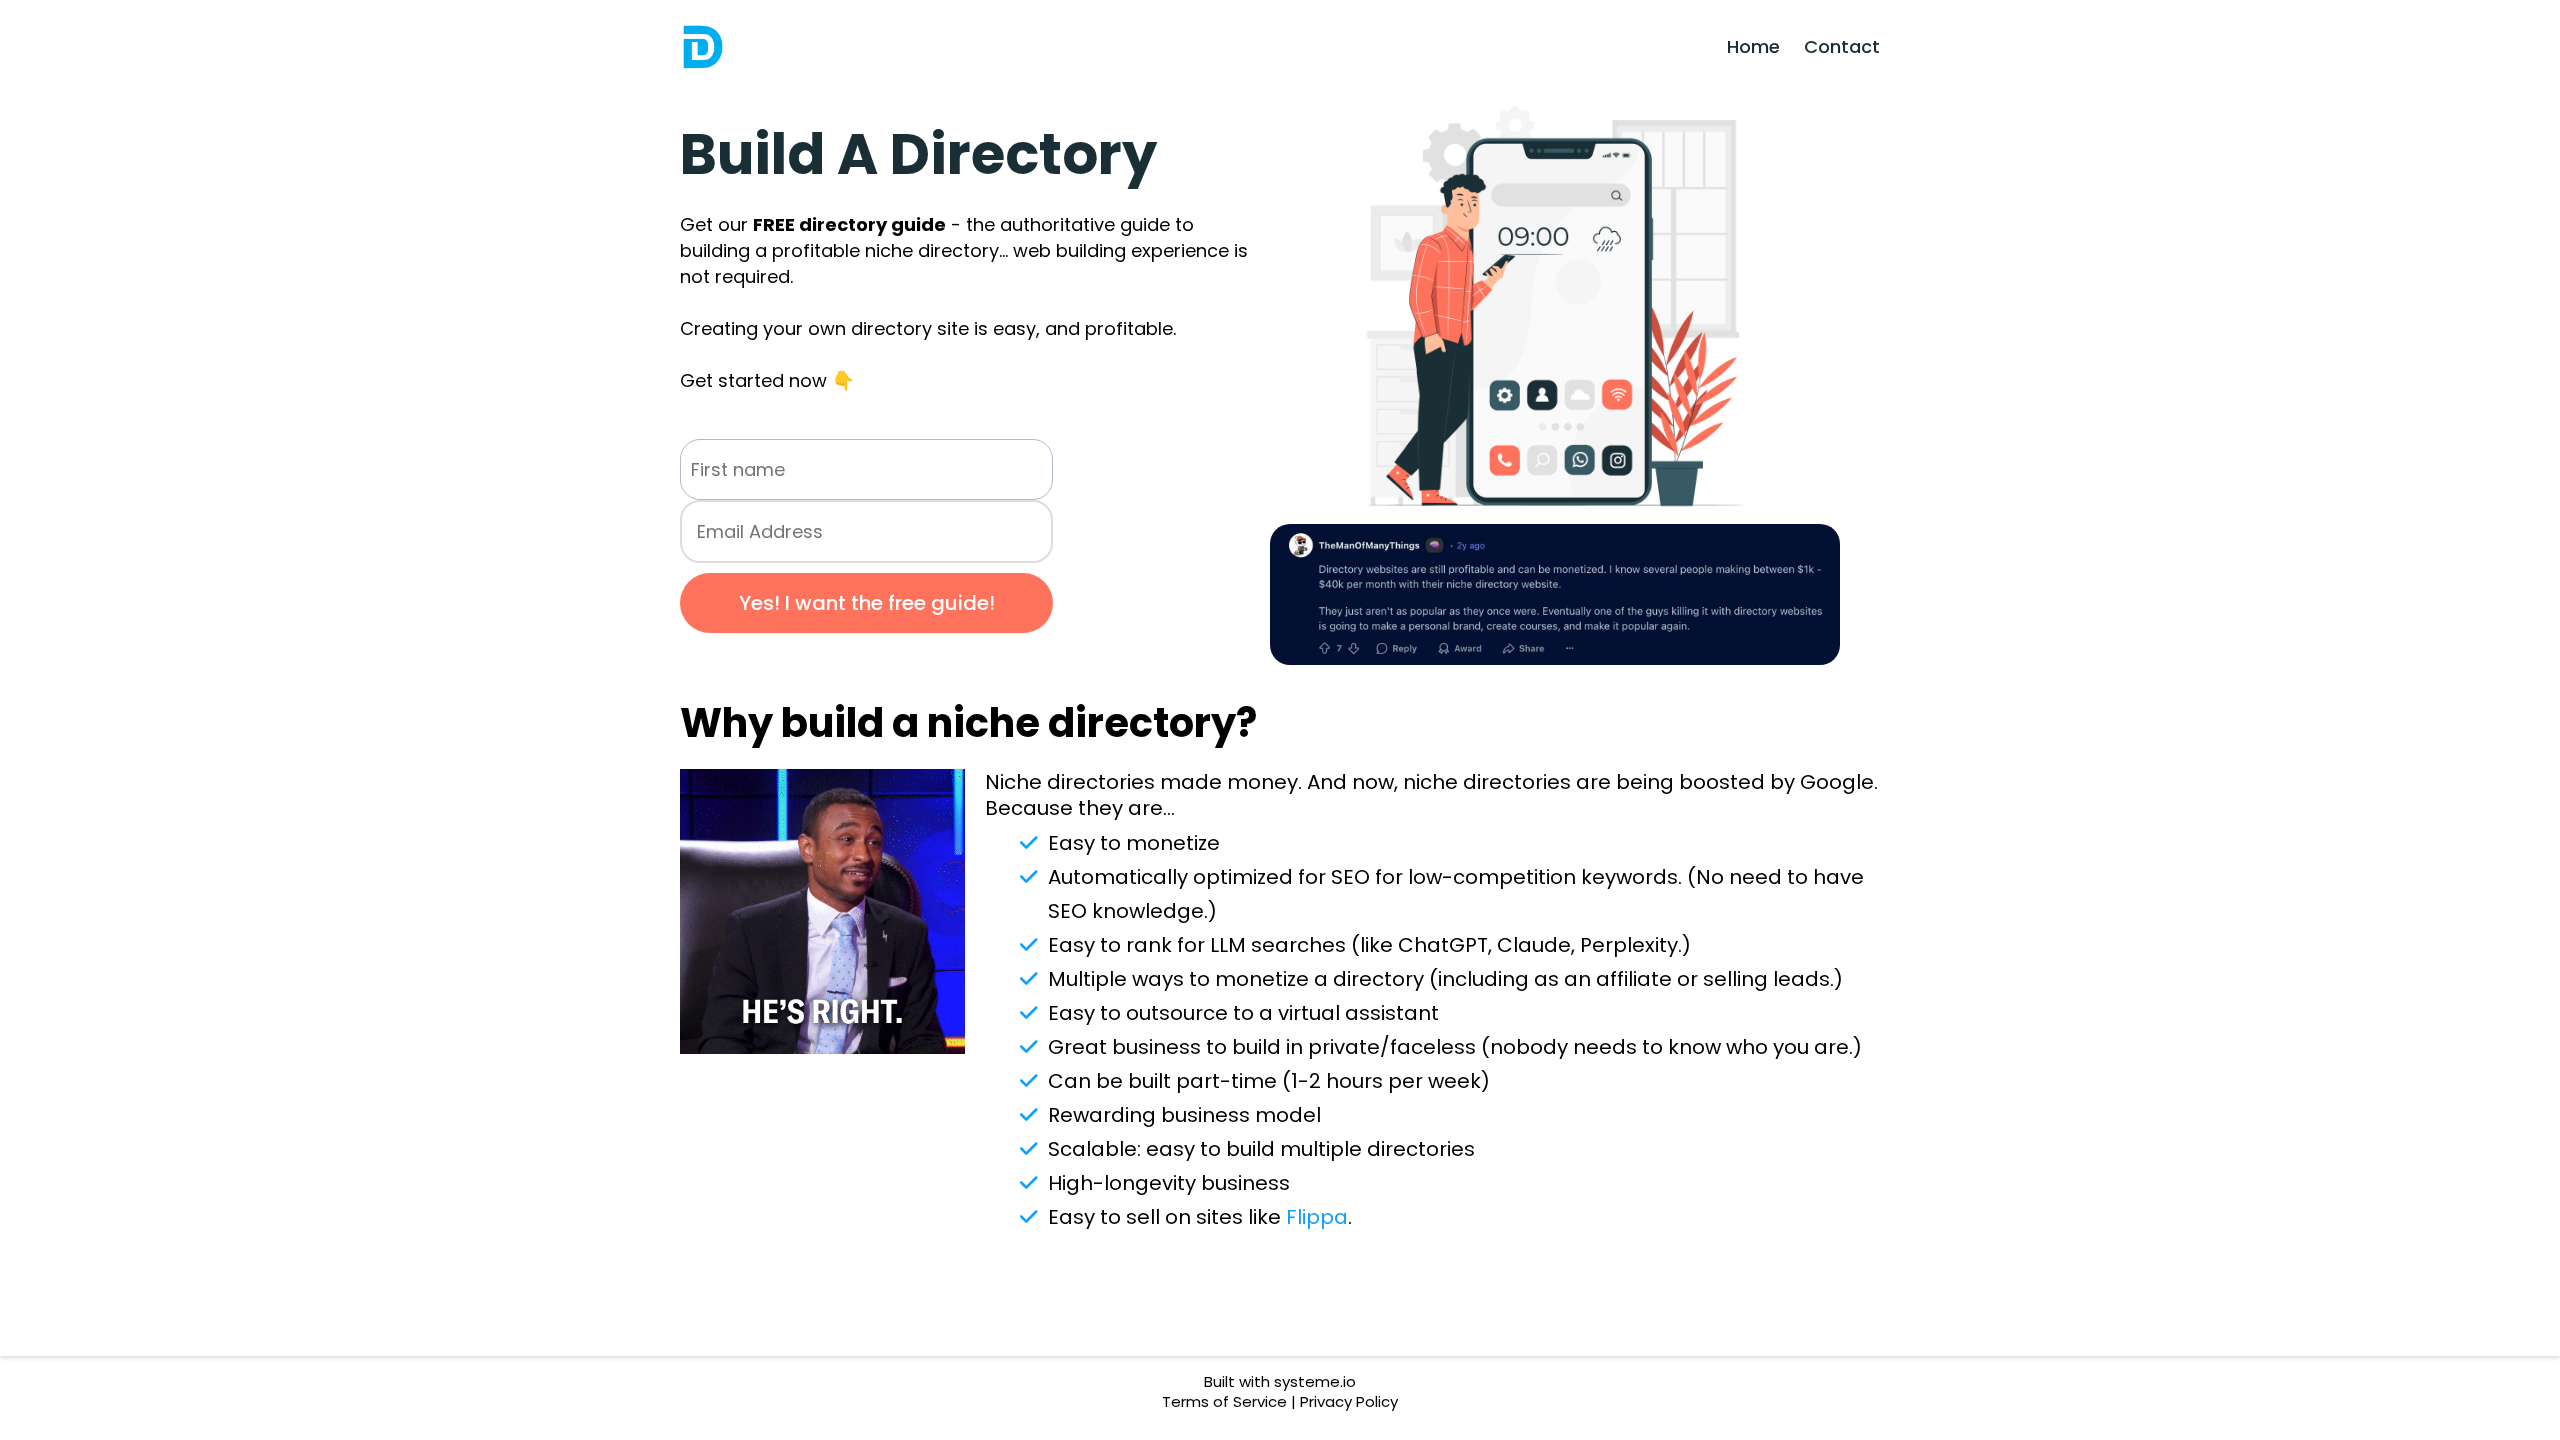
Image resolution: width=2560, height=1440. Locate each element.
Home (1753, 47)
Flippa (1317, 1217)
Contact (1842, 47)
